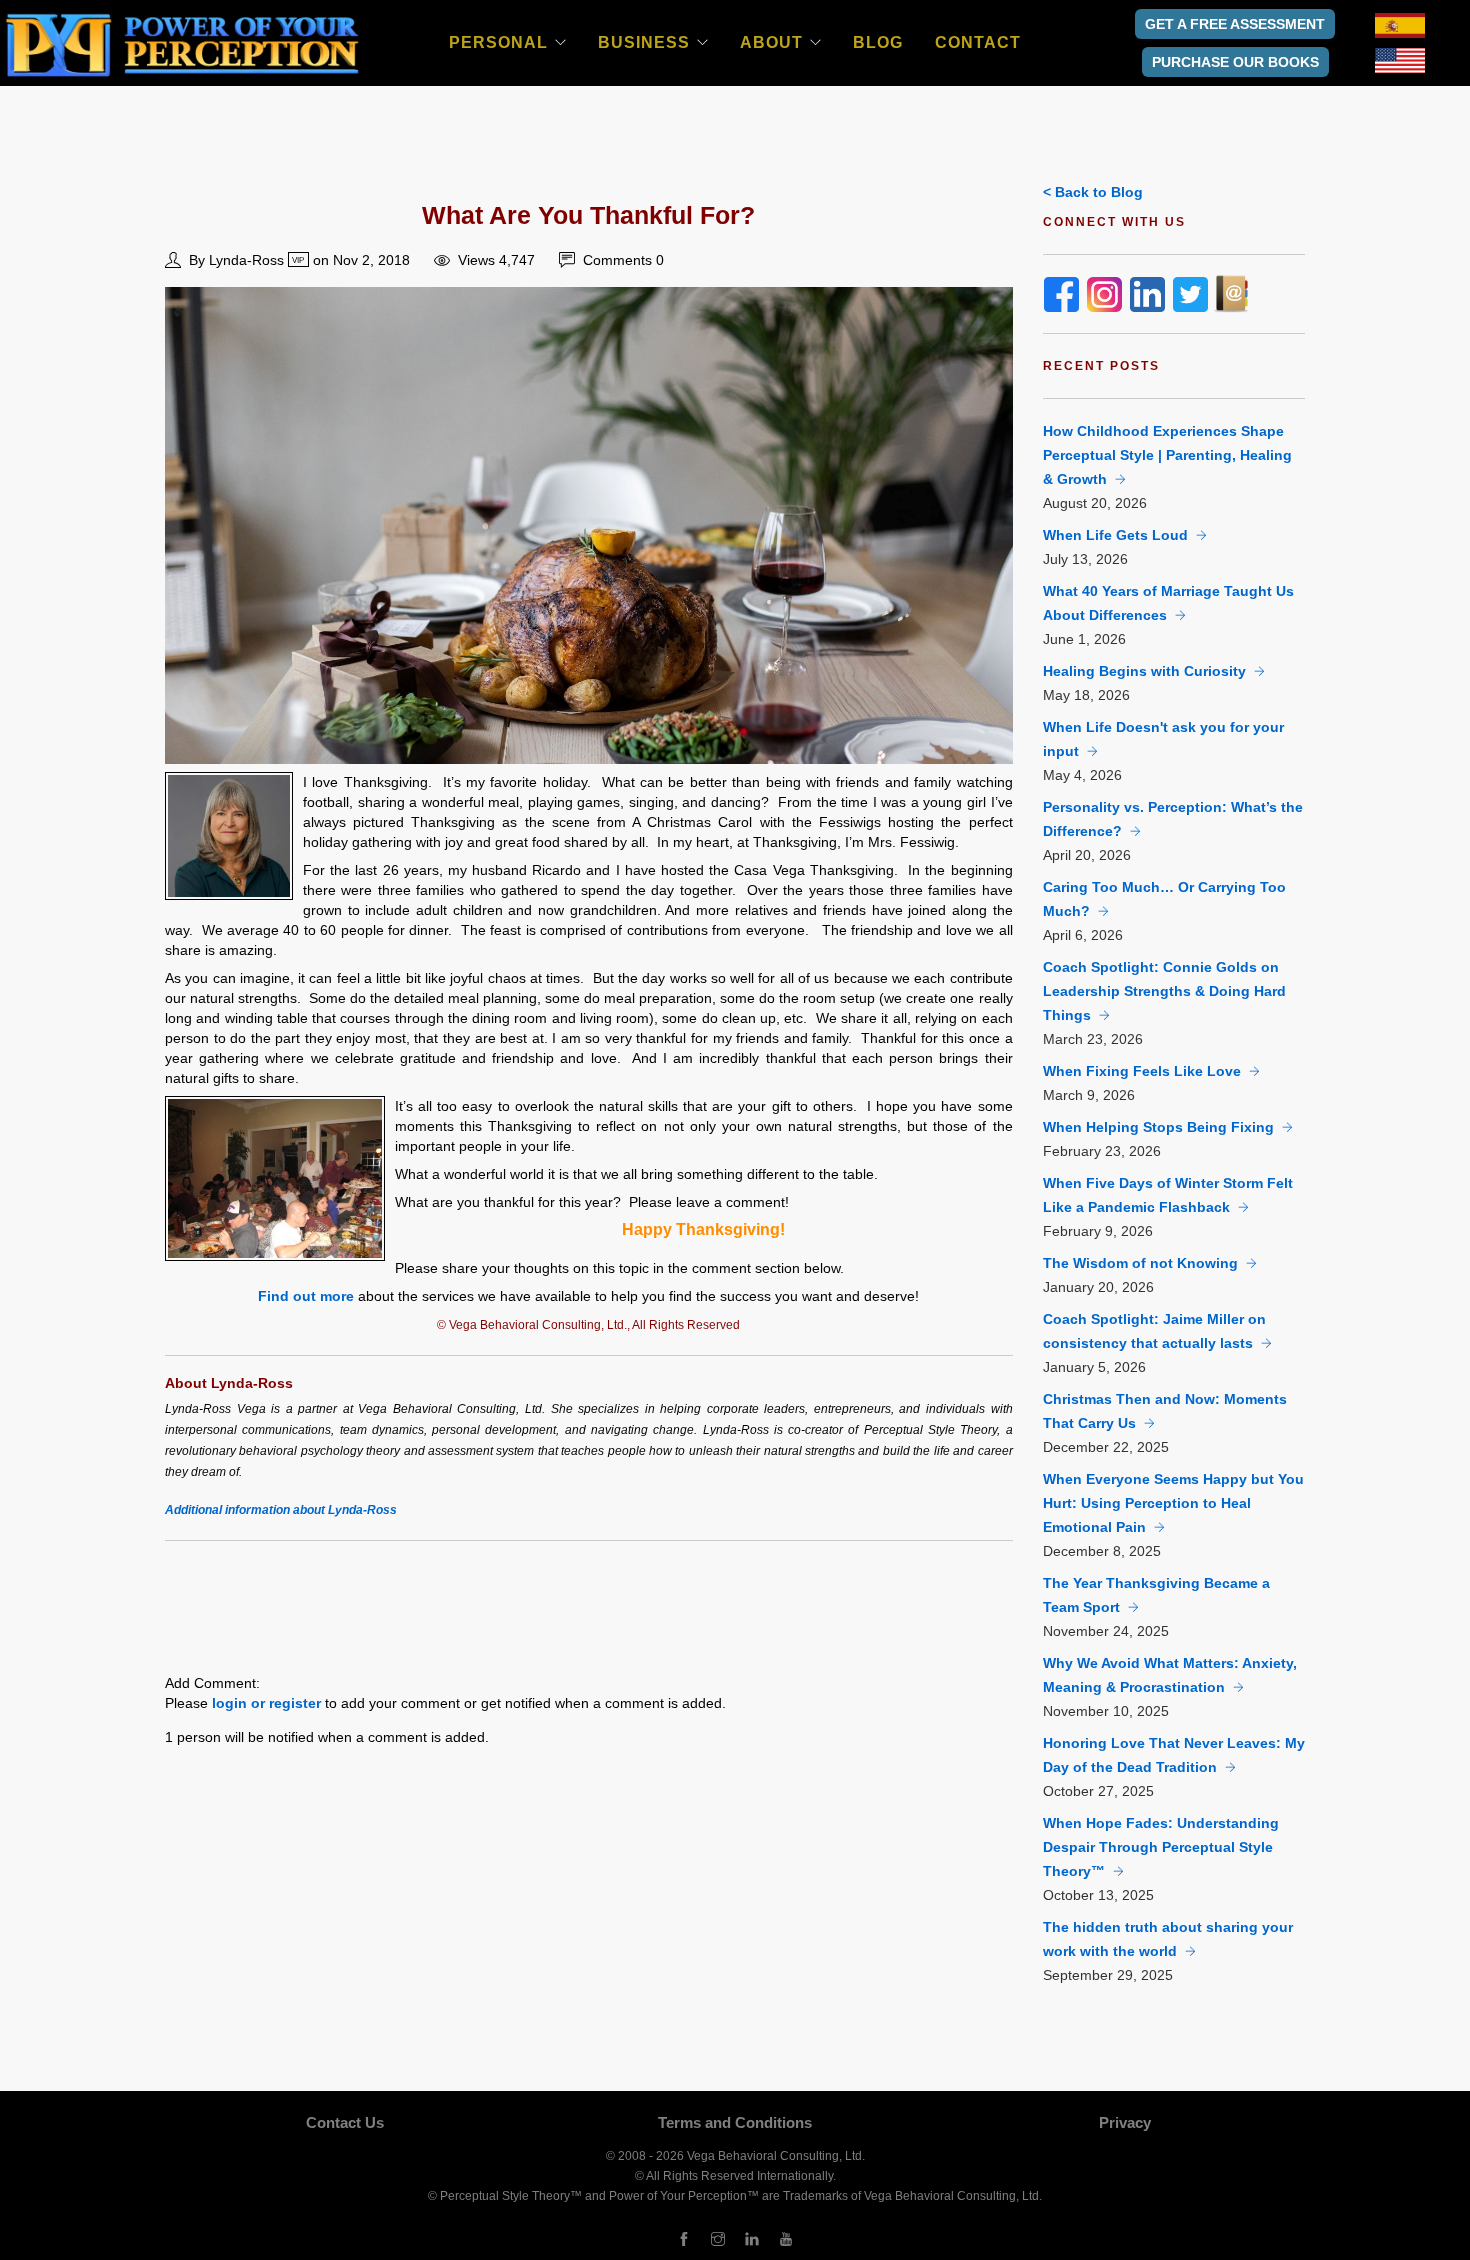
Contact (978, 42)
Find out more (306, 1296)
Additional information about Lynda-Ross (281, 1510)
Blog (878, 42)
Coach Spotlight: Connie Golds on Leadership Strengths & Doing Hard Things (1164, 991)
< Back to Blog (1093, 192)
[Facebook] (684, 2240)
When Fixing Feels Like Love (1142, 1071)
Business (644, 42)
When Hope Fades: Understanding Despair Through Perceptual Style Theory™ (1161, 1847)
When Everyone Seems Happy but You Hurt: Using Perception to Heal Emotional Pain (1173, 1503)
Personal (498, 42)
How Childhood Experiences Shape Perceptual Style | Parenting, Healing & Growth (1167, 455)
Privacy (1125, 2122)
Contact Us (345, 2122)
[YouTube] (786, 2240)
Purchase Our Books (1235, 62)
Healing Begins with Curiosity (1144, 671)
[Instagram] (718, 2240)
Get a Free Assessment (1235, 24)
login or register (266, 1703)
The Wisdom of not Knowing (1140, 1263)
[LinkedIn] (752, 2240)
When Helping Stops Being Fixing (1158, 1127)
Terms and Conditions (735, 2122)
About (771, 42)
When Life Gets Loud (1115, 535)
